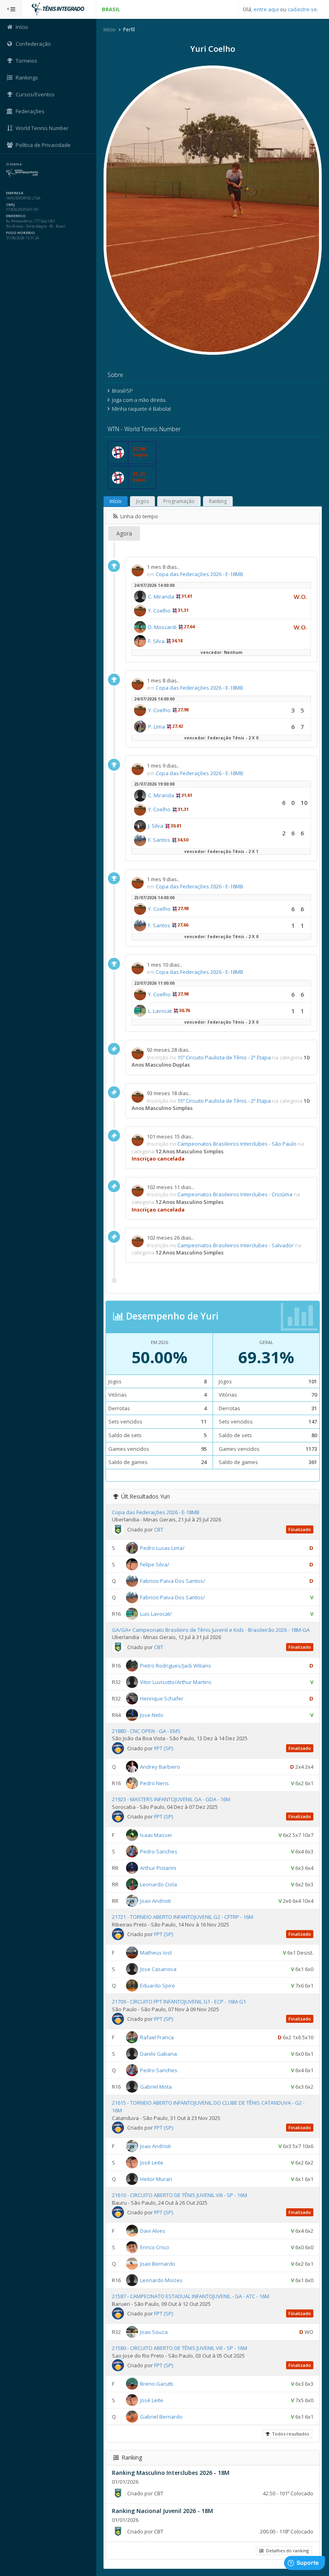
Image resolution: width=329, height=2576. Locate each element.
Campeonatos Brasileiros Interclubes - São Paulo (237, 1144)
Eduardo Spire (157, 1985)
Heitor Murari (156, 2179)
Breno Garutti (156, 2384)
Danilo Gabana (158, 2054)
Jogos (142, 501)
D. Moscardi (162, 627)
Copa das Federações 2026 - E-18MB (199, 574)
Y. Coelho (159, 611)
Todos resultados (289, 2434)
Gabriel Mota (156, 2087)
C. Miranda (161, 597)
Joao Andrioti (155, 1901)
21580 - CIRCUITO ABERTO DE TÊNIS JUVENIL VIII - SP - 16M (180, 2348)
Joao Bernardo (158, 2264)
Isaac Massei (156, 1835)
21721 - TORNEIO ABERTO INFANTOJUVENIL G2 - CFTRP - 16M (183, 1917)
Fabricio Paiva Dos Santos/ (173, 1580)
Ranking (218, 501)
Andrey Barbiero (160, 1767)
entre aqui (266, 9)
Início (110, 30)
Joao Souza (154, 2332)
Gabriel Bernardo (161, 2417)
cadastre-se (302, 9)
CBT (159, 1529)
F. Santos (159, 840)
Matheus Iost (156, 1953)
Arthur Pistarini (158, 1868)
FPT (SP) (163, 1748)
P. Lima (156, 727)
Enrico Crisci (154, 2247)
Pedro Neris (154, 1783)
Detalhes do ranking (286, 2551)
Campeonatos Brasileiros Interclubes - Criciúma (235, 1194)
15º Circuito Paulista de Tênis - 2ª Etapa (224, 1057)
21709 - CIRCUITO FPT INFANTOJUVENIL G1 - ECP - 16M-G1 (179, 2002)
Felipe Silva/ (155, 1564)
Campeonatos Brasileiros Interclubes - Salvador (236, 1245)
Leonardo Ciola (158, 1884)
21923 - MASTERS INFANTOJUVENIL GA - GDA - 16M (171, 1799)
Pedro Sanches (159, 1851)
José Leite (152, 2163)
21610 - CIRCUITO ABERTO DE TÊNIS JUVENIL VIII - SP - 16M (180, 2195)
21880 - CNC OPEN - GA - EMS (146, 1731)
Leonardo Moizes (161, 2280)
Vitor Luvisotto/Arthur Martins (176, 1682)
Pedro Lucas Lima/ (162, 1548)
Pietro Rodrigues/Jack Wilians (176, 1666)
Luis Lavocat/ (156, 1613)
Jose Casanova (158, 1969)
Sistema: (14, 164)
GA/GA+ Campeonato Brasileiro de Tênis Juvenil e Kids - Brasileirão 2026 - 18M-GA (211, 1630)
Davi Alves (153, 2231)
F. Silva (156, 641)
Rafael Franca (157, 2037)
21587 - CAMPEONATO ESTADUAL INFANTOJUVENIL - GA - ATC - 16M (191, 2296)
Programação (179, 501)
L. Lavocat (160, 1011)
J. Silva (156, 826)
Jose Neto (152, 1715)
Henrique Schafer (162, 1698)
